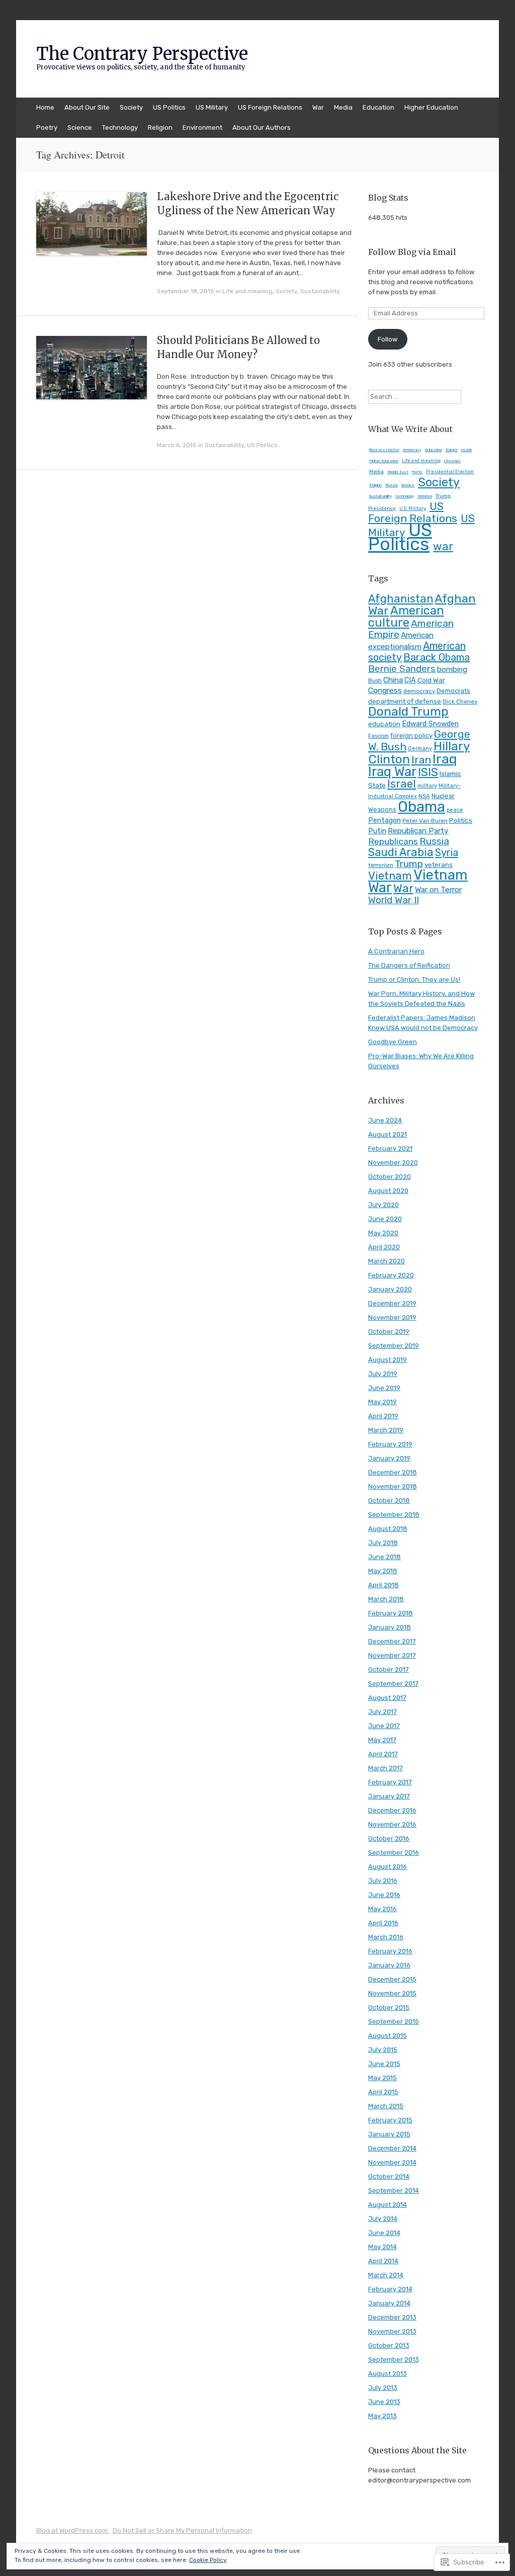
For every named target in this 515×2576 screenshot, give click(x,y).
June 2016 (384, 1895)
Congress (385, 690)
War (318, 107)
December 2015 (392, 1979)
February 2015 (390, 2120)
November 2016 (392, 1824)
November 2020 (393, 1163)
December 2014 (392, 2148)
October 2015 (389, 2007)
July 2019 (383, 1374)
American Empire (411, 629)
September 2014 (394, 2191)
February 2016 (390, 1951)
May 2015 (382, 2078)
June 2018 (384, 1557)
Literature (452, 461)
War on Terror (438, 889)
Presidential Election (450, 472)
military (427, 786)
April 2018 (383, 1585)
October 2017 (389, 1669)
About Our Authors (262, 127)
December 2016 (392, 1810)
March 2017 (385, 1768)
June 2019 (384, 1388)
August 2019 (388, 1360)
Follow (388, 339)
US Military (212, 107)
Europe (452, 450)
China (393, 680)
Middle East (398, 472)
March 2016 (386, 1937)
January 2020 (390, 1289)
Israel (402, 784)
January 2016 (389, 1965)
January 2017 (389, 1796)
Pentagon (384, 821)
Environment (202, 127)
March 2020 (387, 1261)
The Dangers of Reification (409, 965)
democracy (412, 450)
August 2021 (388, 1134)
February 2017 (390, 1782)
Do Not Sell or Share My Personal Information (182, 2530)
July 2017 (382, 1712)
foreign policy (411, 736)
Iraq (445, 759)
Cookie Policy (208, 2560)
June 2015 (384, 2064)
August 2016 (388, 1867)
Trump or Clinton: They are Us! (414, 979)
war (443, 546)
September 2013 (394, 2359)
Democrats (453, 691)
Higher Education (431, 107)
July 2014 (383, 2219)
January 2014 (389, 2303)
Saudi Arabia (401, 852)
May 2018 (383, 1571)
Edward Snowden (430, 724)
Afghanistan (401, 599)
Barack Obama (437, 657)
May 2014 (382, 2247)
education (384, 724)
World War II (394, 900)
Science (80, 127)
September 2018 (394, 1515)
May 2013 (382, 2416)
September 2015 (394, 2022)
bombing (452, 669)
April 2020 (384, 1247)
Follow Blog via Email (412, 252)
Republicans (393, 841)
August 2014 (388, 2205)
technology (405, 496)
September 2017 (393, 1684)
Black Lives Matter (384, 450)
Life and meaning (247, 291)
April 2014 (383, 2261)
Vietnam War (418, 881)
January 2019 (389, 1458)
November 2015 (392, 1993)
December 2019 (392, 1303)
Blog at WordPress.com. (73, 2530)
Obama (421, 807)
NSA (424, 796)
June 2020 (385, 1219)
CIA (410, 680)
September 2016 (394, 1853)
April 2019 (383, 1416)
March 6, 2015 (177, 445)
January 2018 (390, 1627)
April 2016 (383, 1923)
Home (45, 107)
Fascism (378, 736)
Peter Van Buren (425, 821)
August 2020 (388, 1191)
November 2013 (392, 2331)
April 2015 (383, 2092)
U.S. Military (413, 508)
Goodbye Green (393, 1042)
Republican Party (418, 831)
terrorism (425, 496)
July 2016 (383, 1881)
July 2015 (383, 2050)
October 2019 (389, 1332)
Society (131, 107)
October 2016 (389, 1838)
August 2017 (387, 1698)
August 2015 (388, 2036)
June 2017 (384, 1726)
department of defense (405, 701)
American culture (406, 617)
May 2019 (382, 1402)
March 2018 (386, 1599)
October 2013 (389, 2345)
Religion (160, 127)
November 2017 (392, 1655)
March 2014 (386, 2275)
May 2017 (382, 1740)
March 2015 (386, 2106)
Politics (461, 820)
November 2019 (392, 1317)
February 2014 (390, 2289)
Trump (409, 864)
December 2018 (393, 1472)
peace (455, 810)
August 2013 (388, 2374)
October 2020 (390, 1177)
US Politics (169, 107)
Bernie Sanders (402, 669)
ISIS (428, 772)
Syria (447, 852)
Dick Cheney (460, 702)
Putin (377, 831)
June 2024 (385, 1120)
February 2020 (391, 1275)
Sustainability (320, 291)
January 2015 (389, 2134)
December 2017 (392, 1641)
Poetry (47, 127)
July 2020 (383, 1205)
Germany (420, 749)
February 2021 (390, 1148)
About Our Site (87, 107)
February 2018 (391, 1613)
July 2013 (383, 2388)
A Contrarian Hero (396, 951)
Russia (392, 485)
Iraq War (392, 771)
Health (466, 450)
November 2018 (393, 1486)
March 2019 (386, 1430)
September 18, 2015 (186, 291)
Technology (120, 127)
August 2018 (388, 1529)
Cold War (431, 680)
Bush (375, 680)
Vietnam (390, 876)
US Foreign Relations (270, 107)
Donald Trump (408, 711)
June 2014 (384, 2233)
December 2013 (392, 2317)
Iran (421, 760)
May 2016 (382, 1909)
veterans (439, 865)
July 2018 (383, 1543)
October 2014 (389, 2176)
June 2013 (384, 2402)
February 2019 (390, 1444)
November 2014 (392, 2162)
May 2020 (383, 1233)
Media (343, 107)
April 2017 (383, 1754)
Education (378, 107)
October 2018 (389, 1500)
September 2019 (394, 1346)
